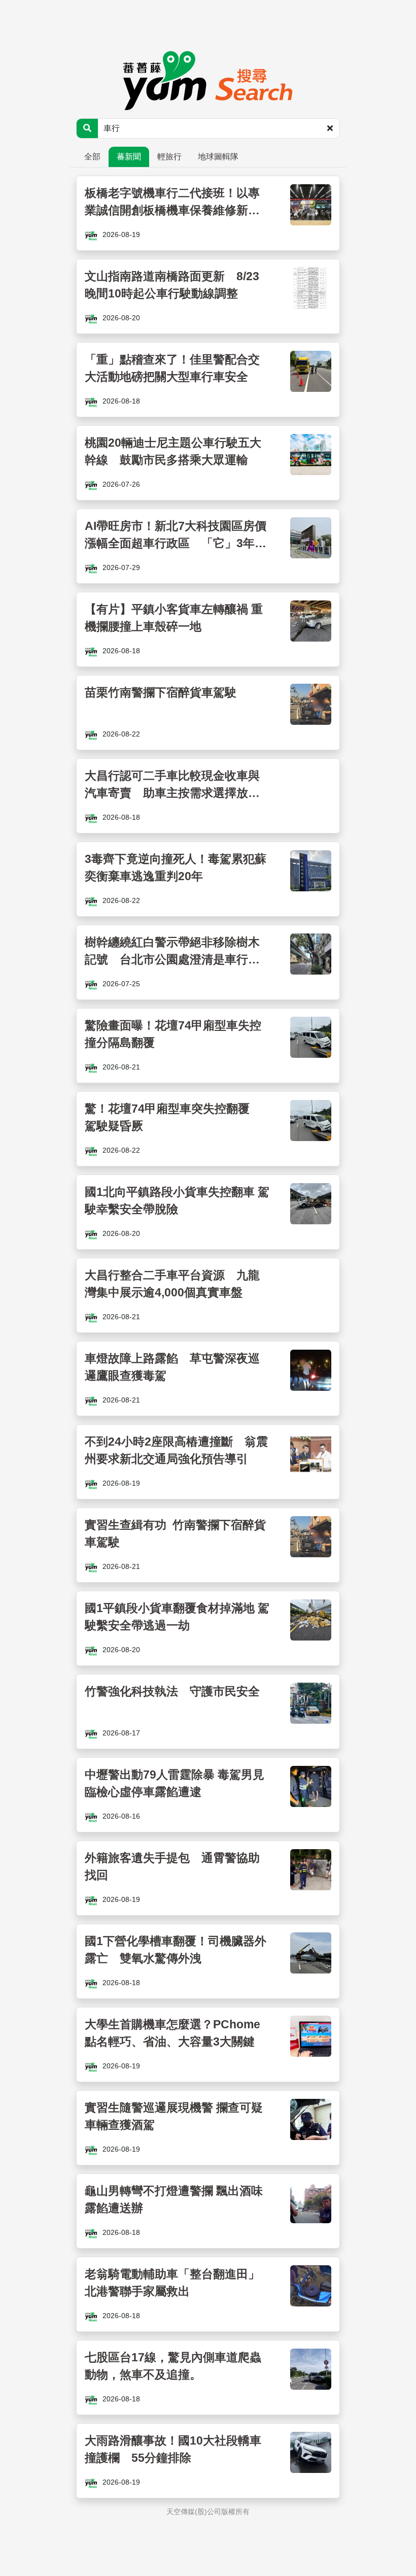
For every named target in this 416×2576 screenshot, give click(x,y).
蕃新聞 (129, 157)
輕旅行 (169, 157)
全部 (92, 157)
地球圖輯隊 (218, 157)
